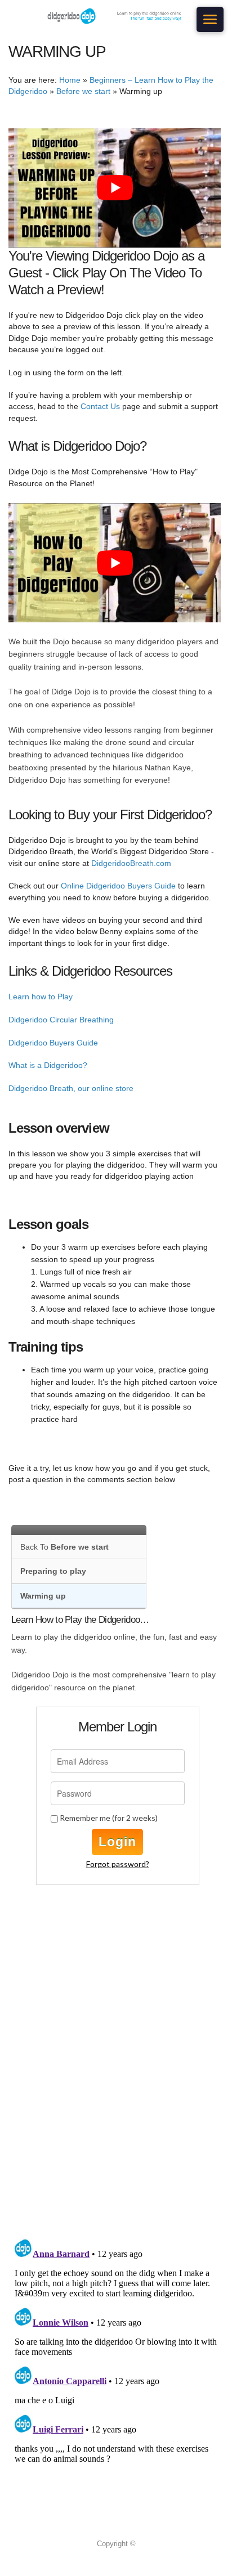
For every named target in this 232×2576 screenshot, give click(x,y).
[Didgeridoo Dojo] (116, 16)
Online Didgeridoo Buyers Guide (118, 886)
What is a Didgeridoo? (48, 1065)
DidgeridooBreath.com (131, 863)
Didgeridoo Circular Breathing (61, 1020)
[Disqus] (117, 2084)
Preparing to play (53, 1571)
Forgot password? (118, 1864)
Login (117, 1842)
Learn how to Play (41, 997)
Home (70, 80)
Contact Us (100, 406)
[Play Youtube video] (115, 188)
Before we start (83, 91)
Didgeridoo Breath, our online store (71, 1088)
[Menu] (210, 19)
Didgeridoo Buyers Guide (53, 1043)
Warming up (43, 1596)
